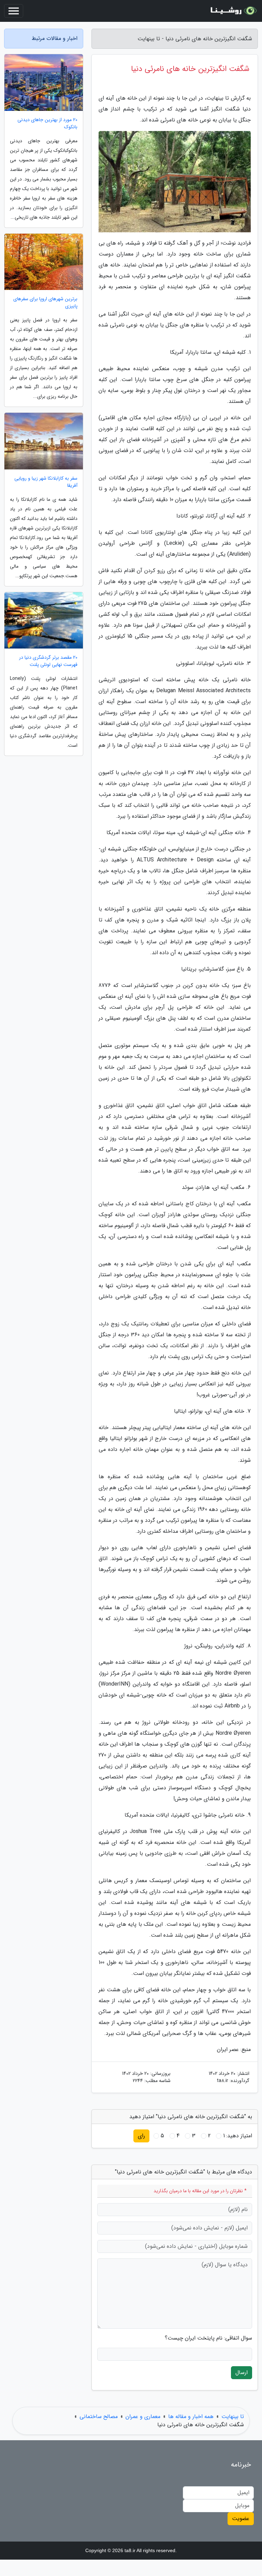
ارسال (242, 2373)
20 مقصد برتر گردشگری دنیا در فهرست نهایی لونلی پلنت (48, 661)
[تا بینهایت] (233, 11)
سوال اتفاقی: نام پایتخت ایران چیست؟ (208, 2338)
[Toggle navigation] (14, 11)
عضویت (241, 2519)
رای (141, 2136)
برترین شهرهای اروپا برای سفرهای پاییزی (45, 303)
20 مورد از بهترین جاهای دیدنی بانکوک (47, 123)
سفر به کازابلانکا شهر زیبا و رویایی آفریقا (46, 482)
